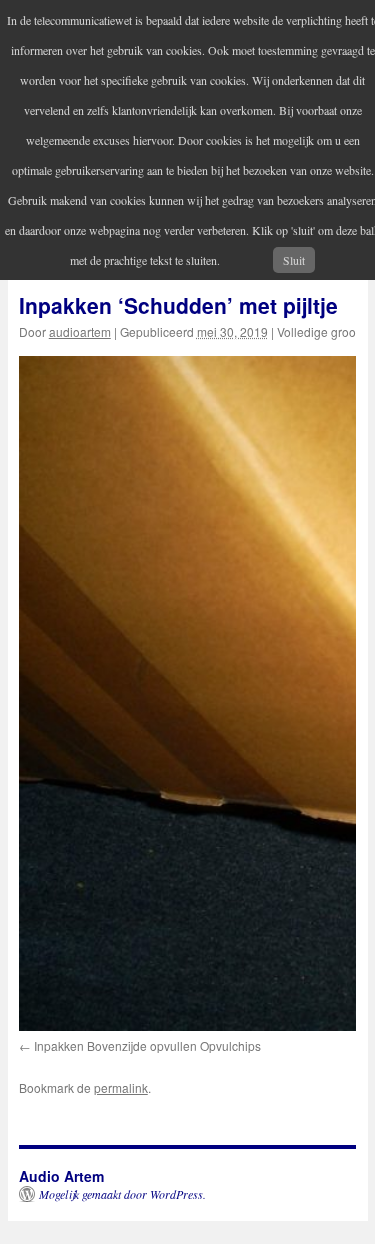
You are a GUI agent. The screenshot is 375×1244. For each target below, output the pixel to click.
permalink (121, 1087)
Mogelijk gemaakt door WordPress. (122, 1194)
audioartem (80, 331)
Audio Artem (61, 1176)
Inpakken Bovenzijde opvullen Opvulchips (147, 1045)
